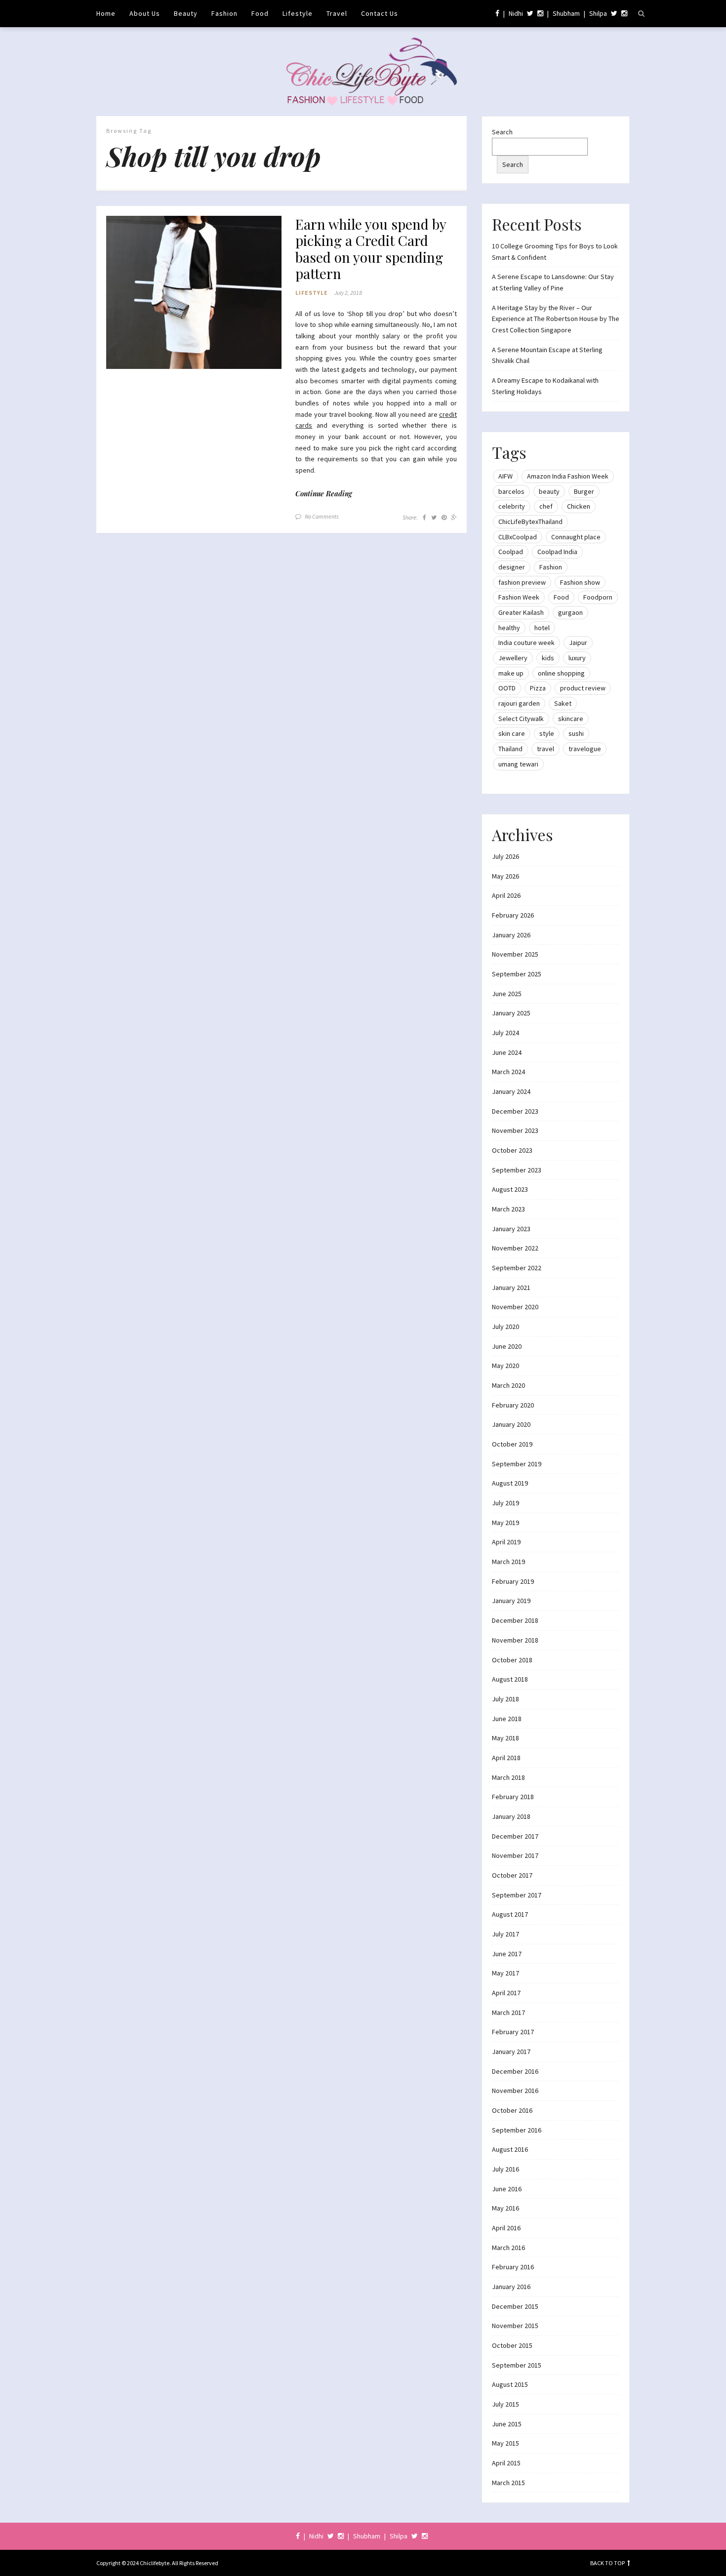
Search (502, 132)
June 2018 (507, 1719)
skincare (571, 719)
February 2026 (513, 915)
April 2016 (506, 2228)
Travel (337, 13)
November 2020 (515, 1307)
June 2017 (507, 1954)
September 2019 (517, 1464)
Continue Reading (324, 494)
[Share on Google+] (454, 517)
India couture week (526, 643)
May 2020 (505, 1366)
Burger (584, 491)
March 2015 (508, 2483)
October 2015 (512, 2345)
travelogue (585, 749)
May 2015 (505, 2443)
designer (512, 567)
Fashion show (580, 582)
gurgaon (570, 612)
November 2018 (515, 1640)
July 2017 (505, 1934)
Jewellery (513, 658)
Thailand (510, 749)
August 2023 (510, 1189)
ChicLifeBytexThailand (530, 522)
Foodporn (598, 597)
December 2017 (515, 1836)
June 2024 (507, 1052)
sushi (576, 733)
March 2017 (508, 2012)
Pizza (538, 688)
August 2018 (510, 1679)
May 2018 (505, 1738)
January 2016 (511, 2287)
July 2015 (505, 2404)
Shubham (566, 13)
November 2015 (515, 2326)
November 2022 (515, 1248)
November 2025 (515, 954)
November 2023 (515, 1130)
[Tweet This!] (434, 517)
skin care (512, 733)
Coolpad (511, 552)
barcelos (511, 491)
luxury (577, 658)
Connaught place (576, 537)
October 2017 (512, 1875)
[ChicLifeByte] (363, 69)
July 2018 (505, 1699)
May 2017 (505, 1973)
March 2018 (508, 1777)
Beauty (186, 13)
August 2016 (510, 2149)
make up (511, 673)
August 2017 (510, 1914)
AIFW (505, 476)
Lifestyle (298, 13)
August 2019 (510, 1483)
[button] (194, 293)
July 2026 (505, 856)
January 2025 (511, 1013)
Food (260, 13)
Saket (563, 703)
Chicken (579, 506)
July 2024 (505, 1033)
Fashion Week (519, 597)
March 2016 (508, 2248)
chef (546, 506)
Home (106, 13)
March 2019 (508, 1562)
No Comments (322, 516)
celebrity (512, 506)
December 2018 (515, 1620)
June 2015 (507, 2424)
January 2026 (511, 935)
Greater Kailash (521, 612)
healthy (509, 628)
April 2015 (506, 2463)
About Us (145, 13)
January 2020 (511, 1424)
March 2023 (508, 1209)
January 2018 (511, 1816)
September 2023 (517, 1170)
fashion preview (522, 582)
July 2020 (505, 1327)
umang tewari (518, 764)
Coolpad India (557, 552)
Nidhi (516, 13)
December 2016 (515, 2071)
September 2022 (517, 1268)
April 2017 (506, 1993)
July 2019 (505, 1503)
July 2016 (505, 2169)
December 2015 (515, 2306)
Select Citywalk (521, 719)
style (547, 733)
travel (545, 749)
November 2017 (515, 1855)
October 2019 (512, 1444)
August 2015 (510, 2384)
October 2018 (512, 1660)
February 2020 (513, 1405)
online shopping (561, 673)
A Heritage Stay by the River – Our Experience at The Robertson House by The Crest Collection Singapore (556, 319)
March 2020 (508, 1385)
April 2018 (506, 1758)
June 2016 (507, 2189)
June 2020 (507, 1346)
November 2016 (515, 2091)
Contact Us (380, 13)
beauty (549, 491)
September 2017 (517, 1895)
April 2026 (506, 895)
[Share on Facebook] (424, 517)
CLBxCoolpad (518, 537)
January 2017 (511, 2052)
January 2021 (511, 1288)
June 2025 (507, 994)
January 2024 (511, 1091)
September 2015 (517, 2365)
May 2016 (505, 2208)
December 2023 (515, 1111)
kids (548, 658)
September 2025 (517, 974)
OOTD (507, 688)
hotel (542, 628)
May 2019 (505, 1523)
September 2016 (517, 2130)
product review (583, 688)
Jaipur (578, 643)
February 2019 (513, 1581)
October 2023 (512, 1150)
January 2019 (511, 1601)
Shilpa (598, 13)
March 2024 (508, 1072)
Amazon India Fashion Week (568, 476)
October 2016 (512, 2110)
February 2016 (513, 2267)
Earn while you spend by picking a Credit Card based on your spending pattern (371, 249)
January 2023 (511, 1229)
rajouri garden (519, 703)
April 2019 (506, 1542)
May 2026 (505, 876)
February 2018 (513, 1797)
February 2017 (513, 2032)
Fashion (224, 13)
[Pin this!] (444, 517)
